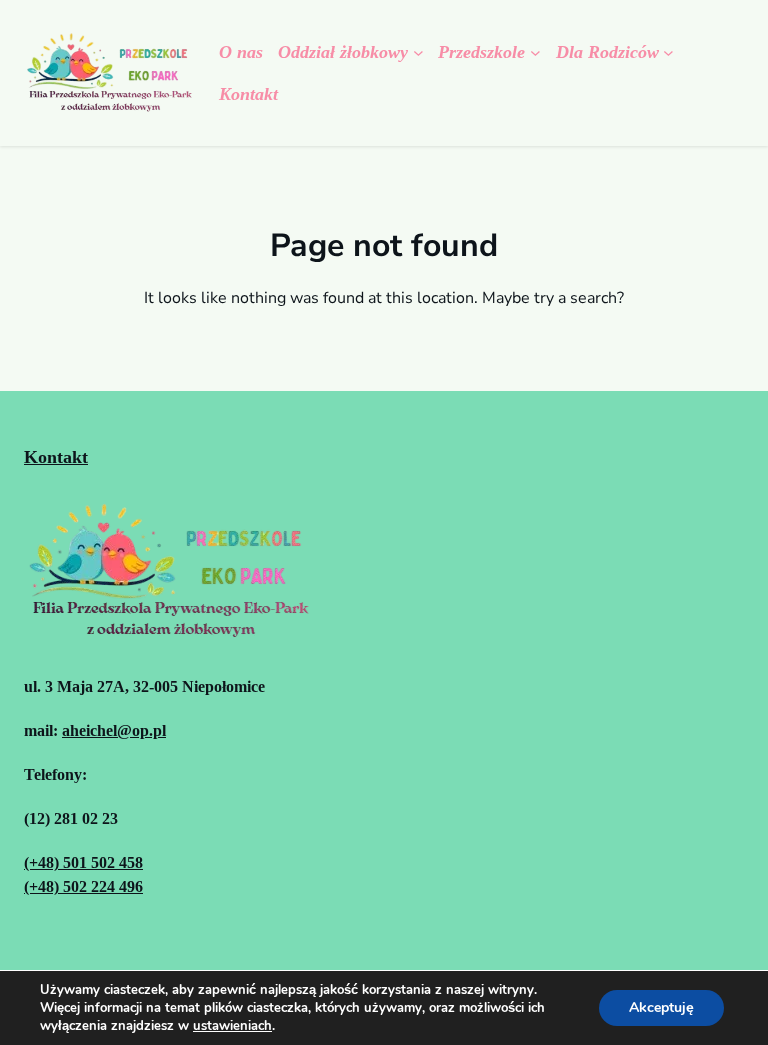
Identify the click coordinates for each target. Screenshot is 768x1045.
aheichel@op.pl (114, 730)
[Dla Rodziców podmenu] (668, 52)
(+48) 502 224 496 (83, 886)
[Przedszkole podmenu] (535, 52)
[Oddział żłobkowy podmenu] (418, 52)
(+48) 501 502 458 (83, 862)
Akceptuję (661, 1007)
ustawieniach (232, 1026)
